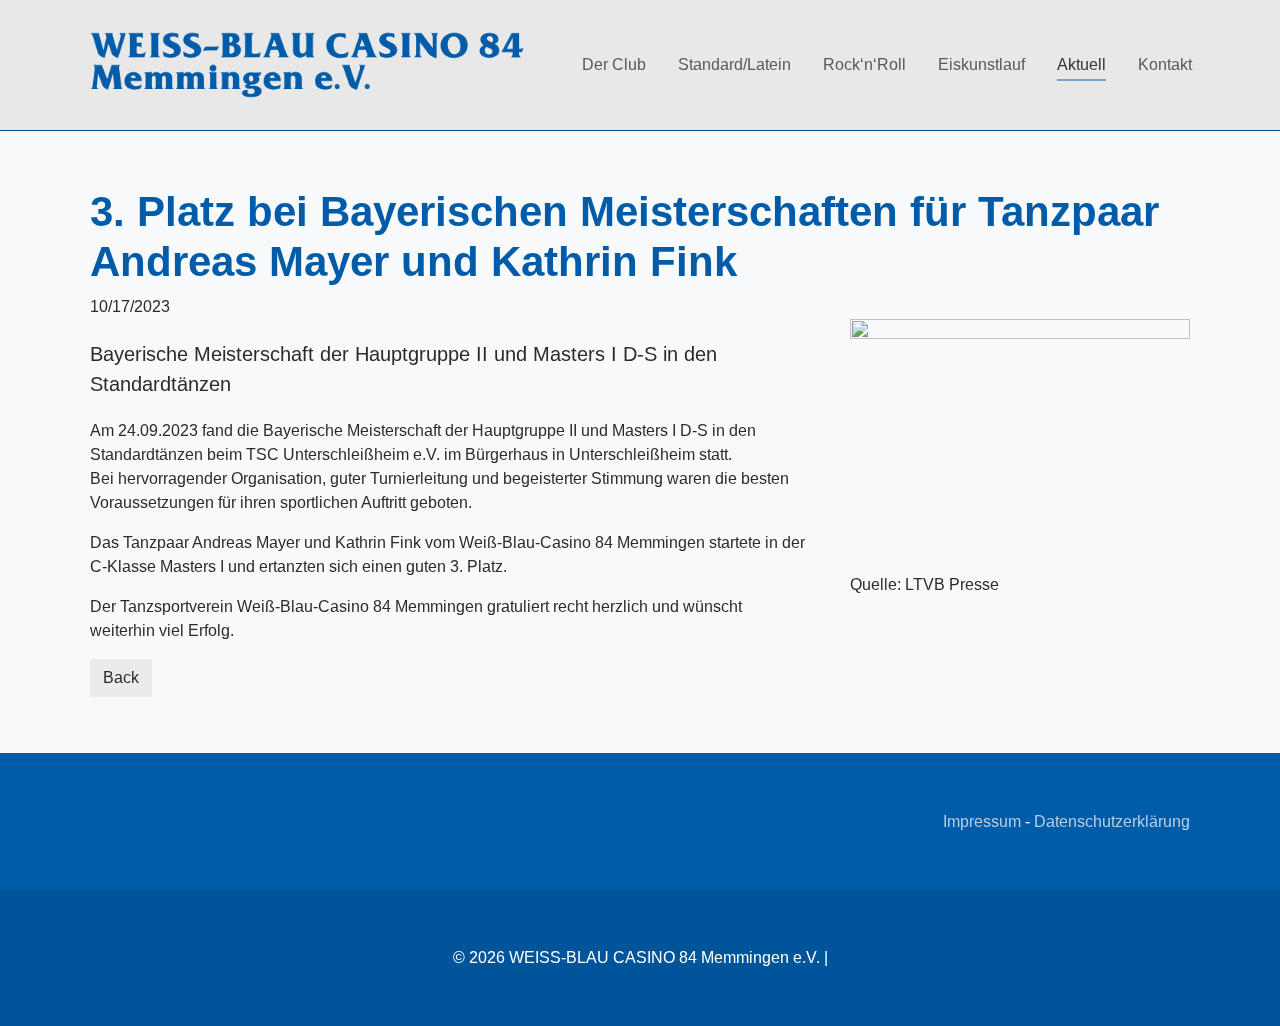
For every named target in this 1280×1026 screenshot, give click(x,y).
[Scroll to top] (1250, 996)
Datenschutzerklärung (1112, 821)
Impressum (982, 821)
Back (121, 677)
